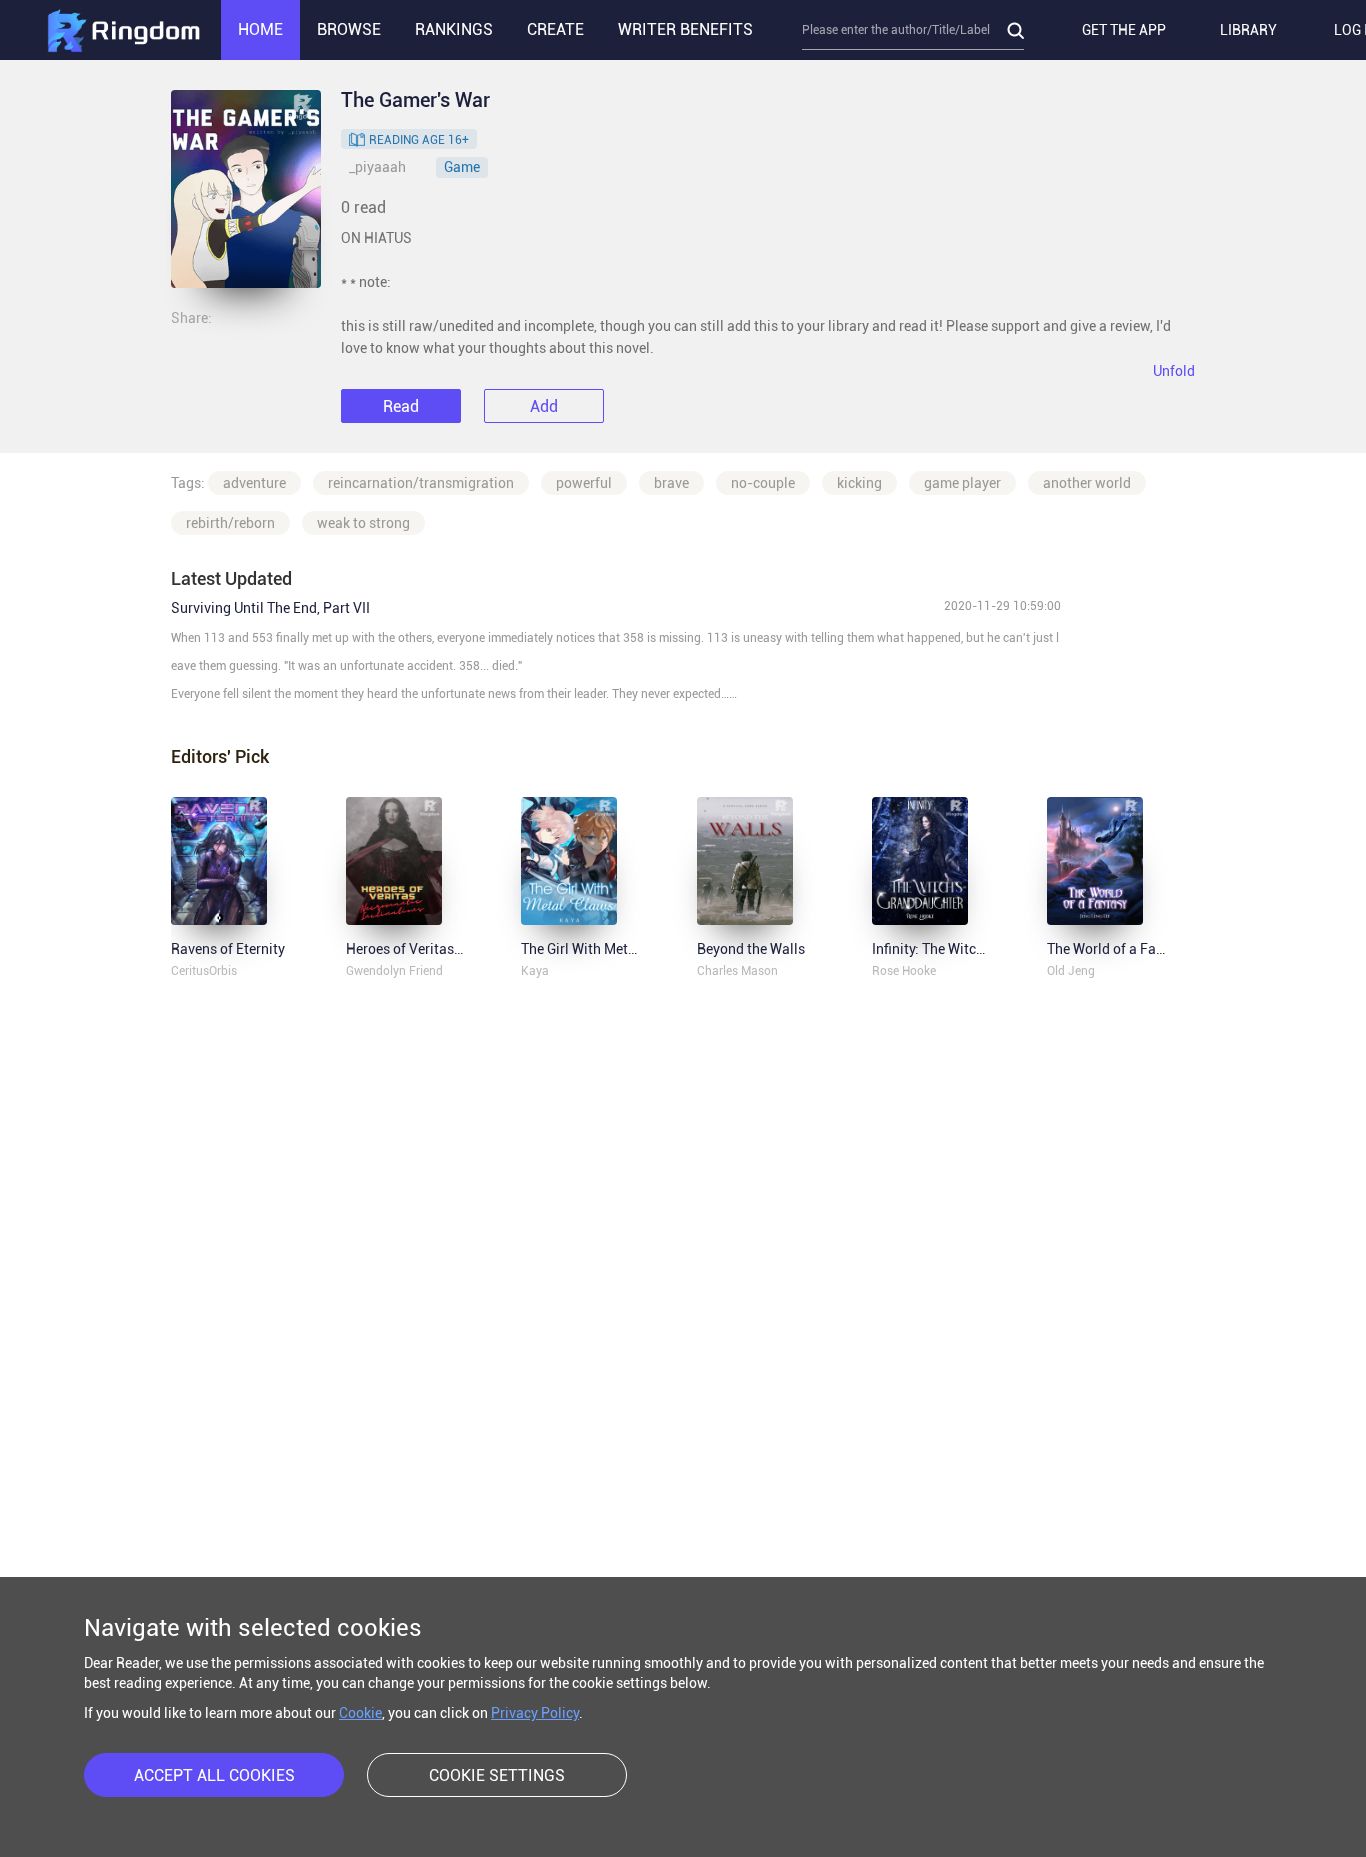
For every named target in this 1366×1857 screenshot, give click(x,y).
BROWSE (349, 29)
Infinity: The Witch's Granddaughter (982, 949)
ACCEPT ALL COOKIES (214, 1775)
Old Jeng (1071, 971)
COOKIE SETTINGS (497, 1775)
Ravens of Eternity (228, 949)
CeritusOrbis (204, 971)
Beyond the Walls (751, 949)
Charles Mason (737, 971)
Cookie (360, 1713)
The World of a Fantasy (1119, 949)
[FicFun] (123, 30)
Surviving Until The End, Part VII (270, 608)
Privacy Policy (535, 1713)
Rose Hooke (904, 971)
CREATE (555, 29)
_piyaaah (377, 167)
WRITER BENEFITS (685, 29)
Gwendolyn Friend (394, 971)
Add (544, 406)
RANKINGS (454, 29)
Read (401, 406)
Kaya (535, 971)
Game (462, 167)
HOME (260, 29)
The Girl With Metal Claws (601, 949)
